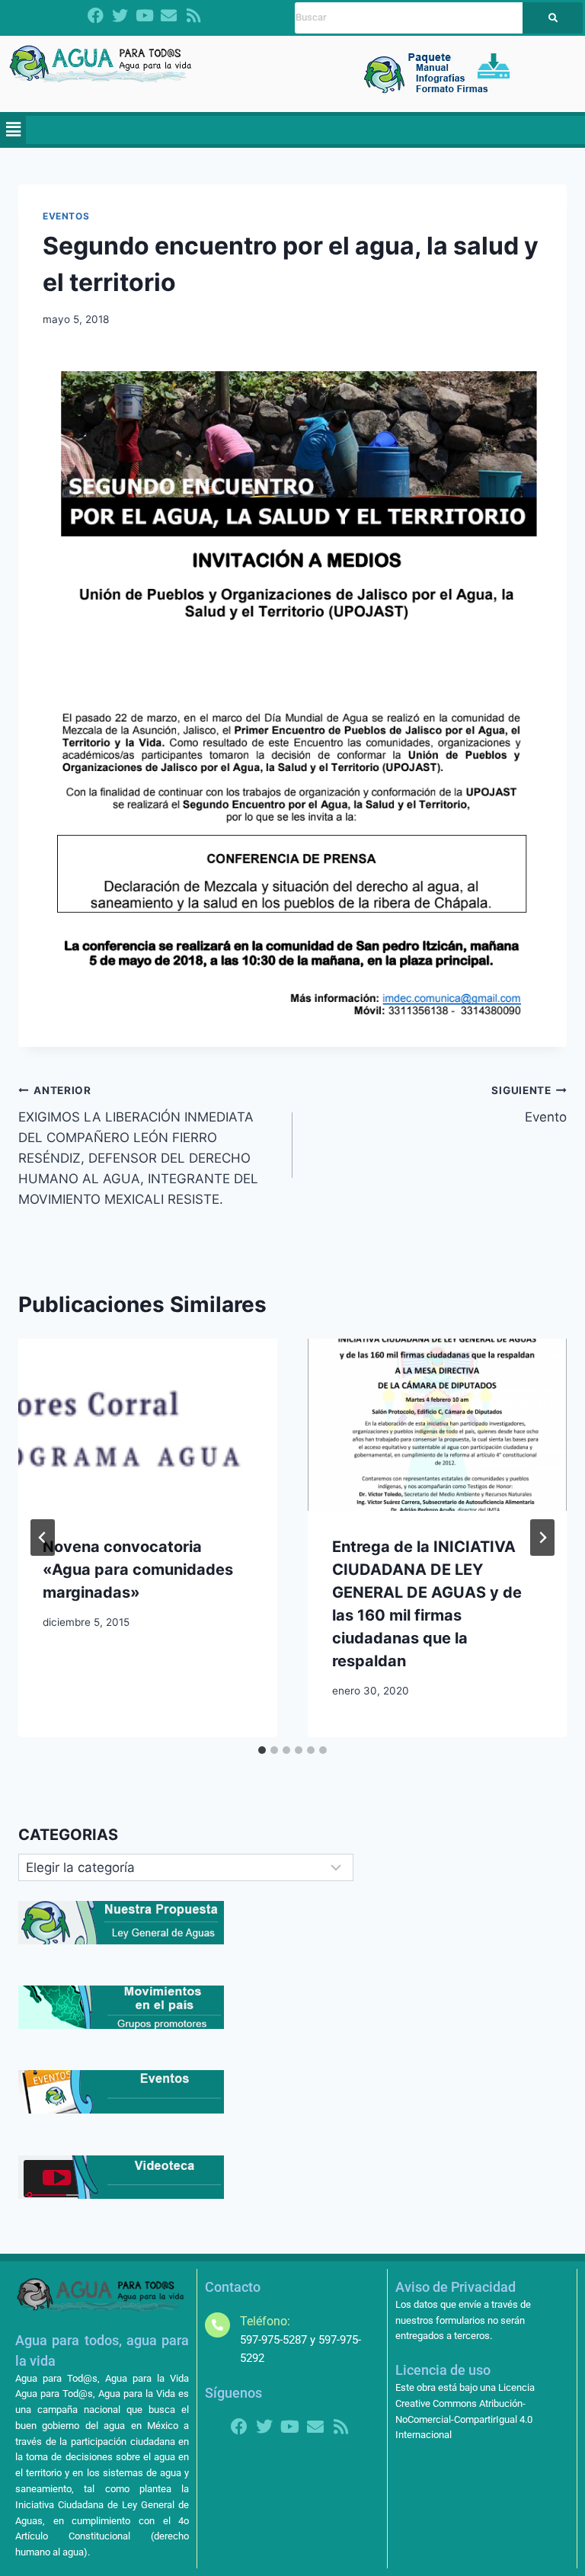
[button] (13, 130)
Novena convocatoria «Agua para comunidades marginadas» (138, 1570)
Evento (529, 1104)
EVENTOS (66, 216)
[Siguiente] (542, 1538)
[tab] (262, 1750)
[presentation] (148, 1425)
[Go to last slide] (43, 1538)
